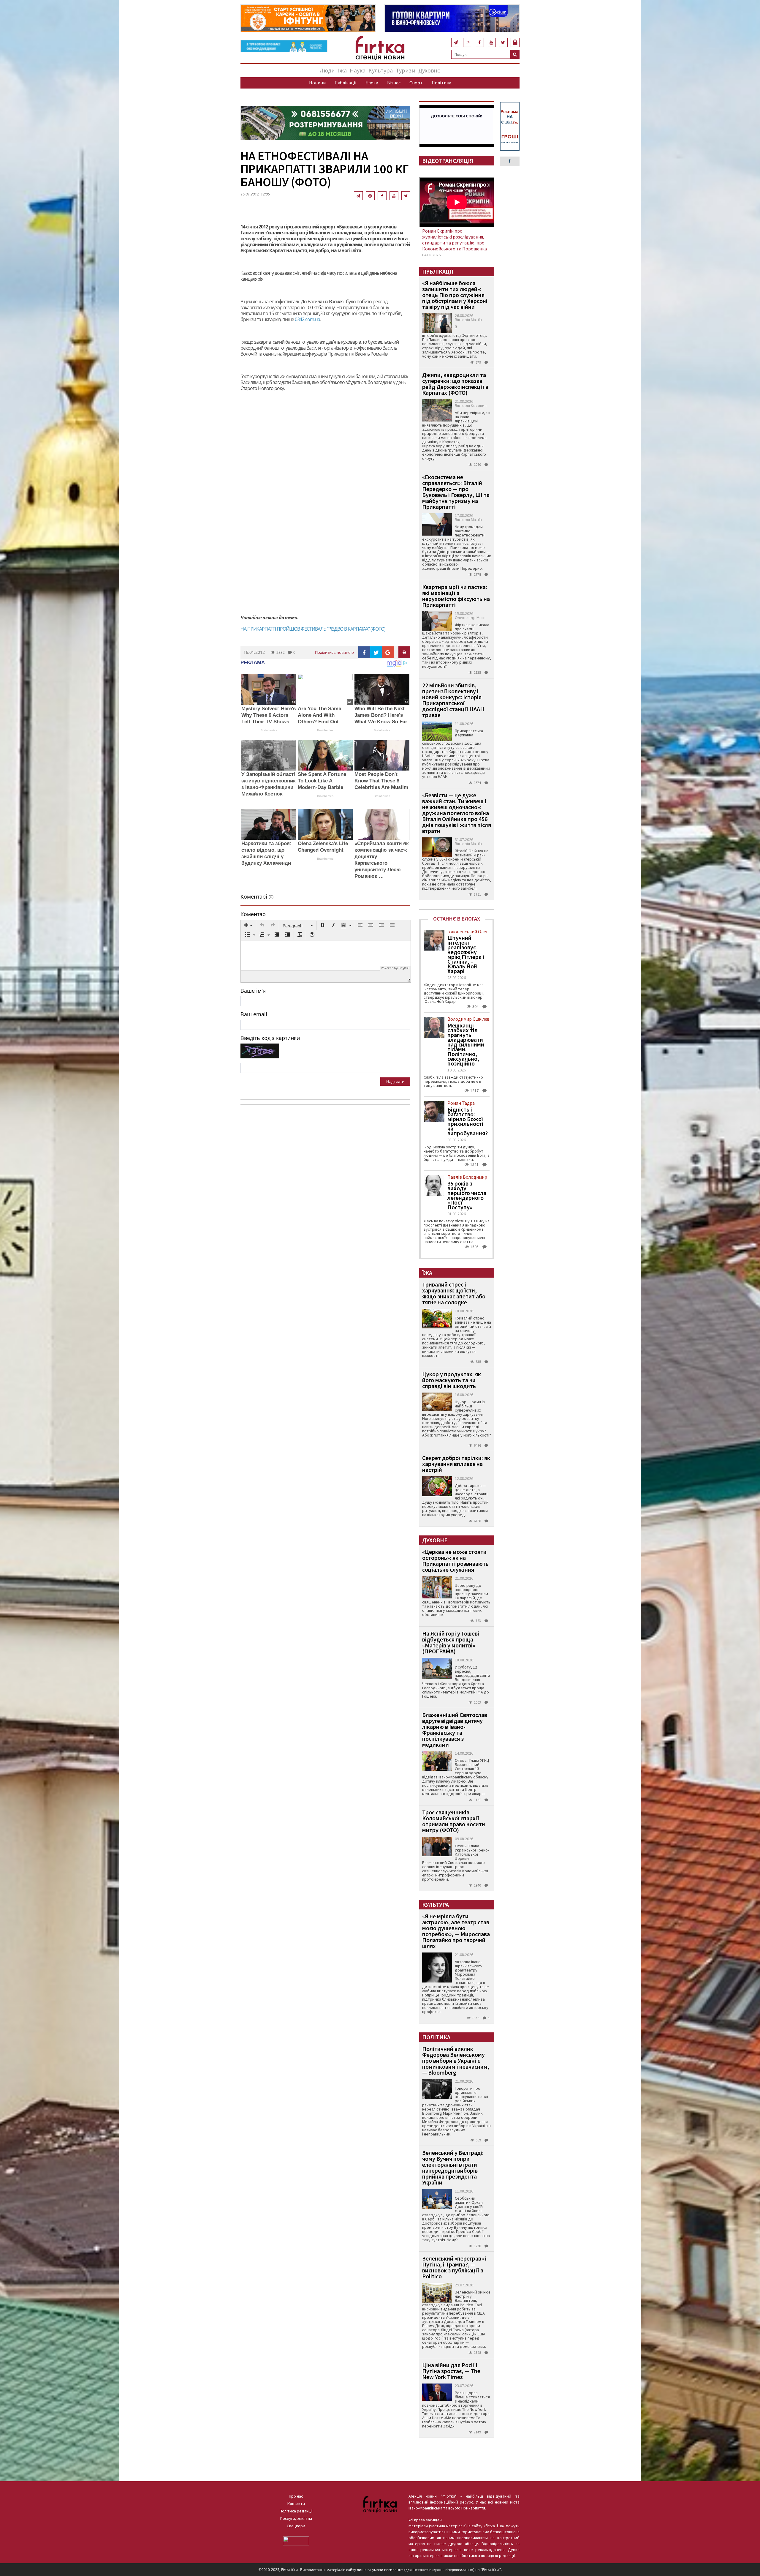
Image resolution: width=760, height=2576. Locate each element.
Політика (441, 83)
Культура (381, 70)
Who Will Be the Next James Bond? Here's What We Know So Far (381, 715)
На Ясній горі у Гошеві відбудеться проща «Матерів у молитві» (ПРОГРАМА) (451, 1642)
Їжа (342, 70)
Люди (327, 70)
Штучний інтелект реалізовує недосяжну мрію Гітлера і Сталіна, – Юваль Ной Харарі (466, 954)
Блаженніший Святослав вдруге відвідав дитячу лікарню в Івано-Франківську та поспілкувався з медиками (455, 1730)
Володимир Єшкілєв (468, 1019)
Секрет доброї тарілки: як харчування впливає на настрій (456, 1464)
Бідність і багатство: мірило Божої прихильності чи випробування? (468, 1121)
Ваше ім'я (253, 991)
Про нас (296, 2496)
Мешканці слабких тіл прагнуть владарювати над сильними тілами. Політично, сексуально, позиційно (466, 1044)
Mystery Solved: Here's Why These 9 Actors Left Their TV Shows (269, 715)
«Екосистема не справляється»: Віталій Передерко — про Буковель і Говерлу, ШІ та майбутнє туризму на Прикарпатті (456, 492)
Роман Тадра (461, 1103)
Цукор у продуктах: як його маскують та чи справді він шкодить (452, 1380)
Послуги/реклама (296, 2518)
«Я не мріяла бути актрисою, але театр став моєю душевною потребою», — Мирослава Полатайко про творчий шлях (456, 1931)
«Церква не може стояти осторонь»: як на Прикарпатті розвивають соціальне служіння (455, 1561)
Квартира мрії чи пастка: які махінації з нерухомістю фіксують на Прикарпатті (456, 596)
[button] (248, 926)
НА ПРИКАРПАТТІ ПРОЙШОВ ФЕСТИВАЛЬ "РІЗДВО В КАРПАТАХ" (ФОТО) (313, 629)
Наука (358, 70)
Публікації (346, 83)
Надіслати (395, 1082)
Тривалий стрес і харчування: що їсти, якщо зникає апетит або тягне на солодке (454, 1293)
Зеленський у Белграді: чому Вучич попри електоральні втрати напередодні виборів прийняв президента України (453, 2167)
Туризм (406, 70)
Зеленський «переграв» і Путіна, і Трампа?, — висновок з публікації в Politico (454, 2267)
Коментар (253, 914)
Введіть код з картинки (270, 1038)
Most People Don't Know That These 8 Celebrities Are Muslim (381, 781)
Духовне (429, 70)
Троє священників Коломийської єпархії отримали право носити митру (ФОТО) (454, 1821)
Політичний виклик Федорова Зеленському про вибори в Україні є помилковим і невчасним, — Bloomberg (456, 2060)
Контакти (296, 2504)
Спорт (416, 83)
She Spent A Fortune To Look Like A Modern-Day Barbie (322, 781)
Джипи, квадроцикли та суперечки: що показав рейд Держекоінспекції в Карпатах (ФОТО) (455, 384)
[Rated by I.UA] (296, 2540)
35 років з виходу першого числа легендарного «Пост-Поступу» (467, 1195)
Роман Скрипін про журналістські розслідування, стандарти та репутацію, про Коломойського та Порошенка (455, 240)
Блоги (372, 83)
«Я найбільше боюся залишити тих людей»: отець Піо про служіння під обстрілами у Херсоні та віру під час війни (455, 295)
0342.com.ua (307, 319)
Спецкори (296, 2526)
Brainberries (269, 730)
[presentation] (248, 926)
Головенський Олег (468, 932)
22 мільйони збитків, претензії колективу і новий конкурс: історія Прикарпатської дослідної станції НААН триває (453, 700)
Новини (317, 83)
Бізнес (394, 83)
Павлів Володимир (467, 1177)
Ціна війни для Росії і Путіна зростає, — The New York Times (451, 2371)
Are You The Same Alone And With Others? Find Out (319, 715)
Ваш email (254, 1014)
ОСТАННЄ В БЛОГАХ (457, 919)
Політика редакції (296, 2511)
